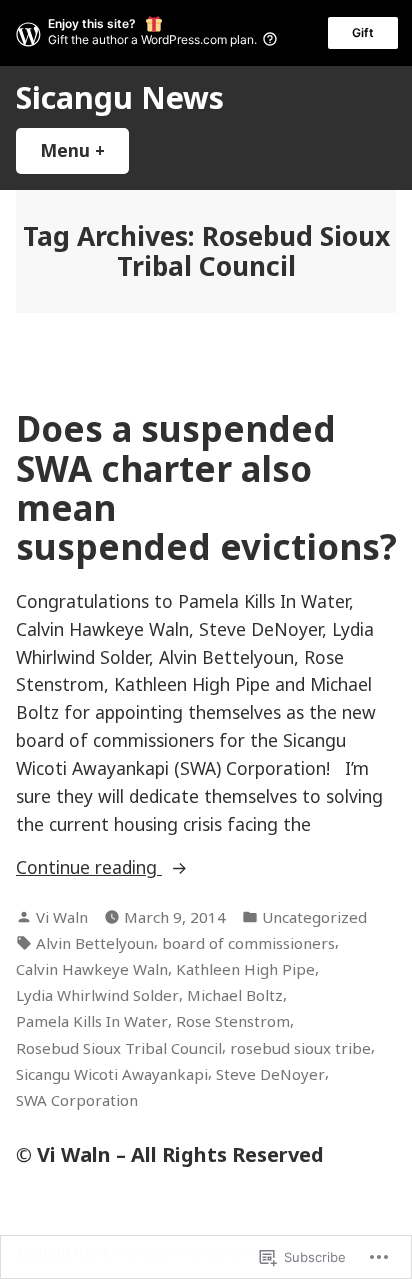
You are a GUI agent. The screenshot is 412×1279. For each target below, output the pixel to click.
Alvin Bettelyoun (95, 943)
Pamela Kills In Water (92, 1021)
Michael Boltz (235, 995)
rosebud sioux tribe (300, 1048)
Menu (84, 150)
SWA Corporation (77, 1100)
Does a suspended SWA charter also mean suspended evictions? (206, 487)
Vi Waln (62, 917)
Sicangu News (120, 97)
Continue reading (89, 868)
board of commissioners (248, 943)
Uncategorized (314, 917)
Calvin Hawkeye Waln (92, 969)
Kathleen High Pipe (245, 969)
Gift (363, 32)
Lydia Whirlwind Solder (97, 995)
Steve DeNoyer (270, 1074)
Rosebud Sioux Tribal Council (119, 1048)
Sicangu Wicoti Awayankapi (112, 1074)
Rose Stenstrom (233, 1021)
